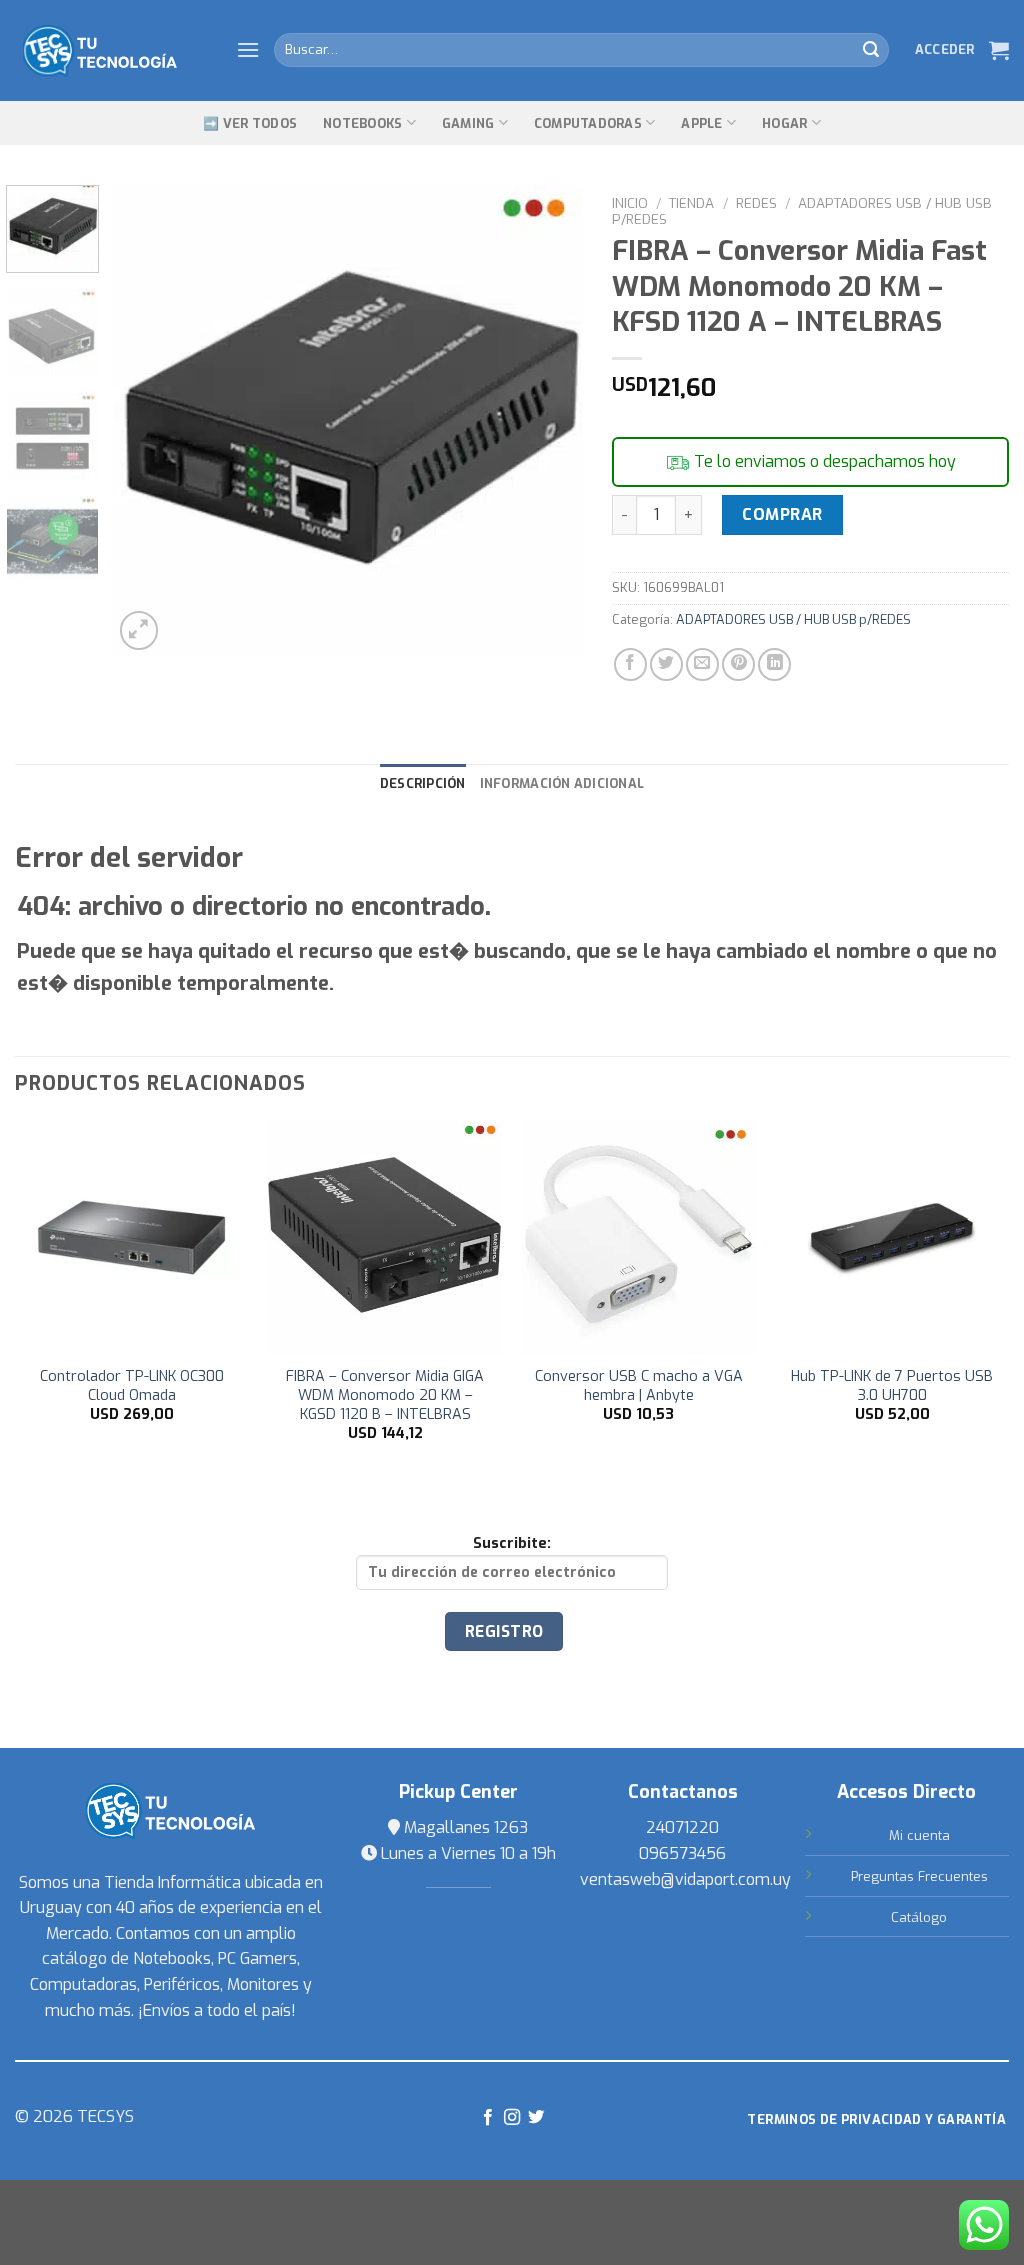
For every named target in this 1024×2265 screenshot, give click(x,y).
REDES (756, 203)
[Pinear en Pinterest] (738, 664)
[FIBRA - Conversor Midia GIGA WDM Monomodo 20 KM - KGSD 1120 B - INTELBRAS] (385, 1238)
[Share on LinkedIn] (774, 664)
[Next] (548, 420)
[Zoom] (139, 630)
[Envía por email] (702, 664)
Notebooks (362, 123)
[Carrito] (999, 50)
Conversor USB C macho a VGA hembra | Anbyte (639, 1386)
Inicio (630, 203)
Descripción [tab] (423, 783)
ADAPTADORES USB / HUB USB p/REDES (801, 211)
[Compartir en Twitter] (666, 664)
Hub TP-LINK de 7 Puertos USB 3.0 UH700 (892, 1386)
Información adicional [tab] (562, 783)
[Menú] (248, 49)
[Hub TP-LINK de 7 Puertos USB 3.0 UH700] (892, 1238)
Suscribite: (512, 1543)
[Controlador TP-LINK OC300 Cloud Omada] (132, 1238)
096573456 (682, 1853)
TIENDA (691, 203)
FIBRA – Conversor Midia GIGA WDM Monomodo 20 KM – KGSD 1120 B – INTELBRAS (385, 1395)
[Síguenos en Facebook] (487, 2118)
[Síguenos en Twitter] (536, 2118)
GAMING (468, 123)
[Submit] (871, 50)
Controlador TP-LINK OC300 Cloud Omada (132, 1386)
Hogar (784, 123)
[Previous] (147, 420)
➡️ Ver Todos (250, 123)
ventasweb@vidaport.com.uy (685, 1879)
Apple (701, 123)
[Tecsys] (110, 51)
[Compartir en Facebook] (630, 664)
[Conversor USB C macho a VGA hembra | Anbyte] (639, 1238)
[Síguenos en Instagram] (512, 2118)
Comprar (782, 514)
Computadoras (588, 123)
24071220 (682, 1827)
